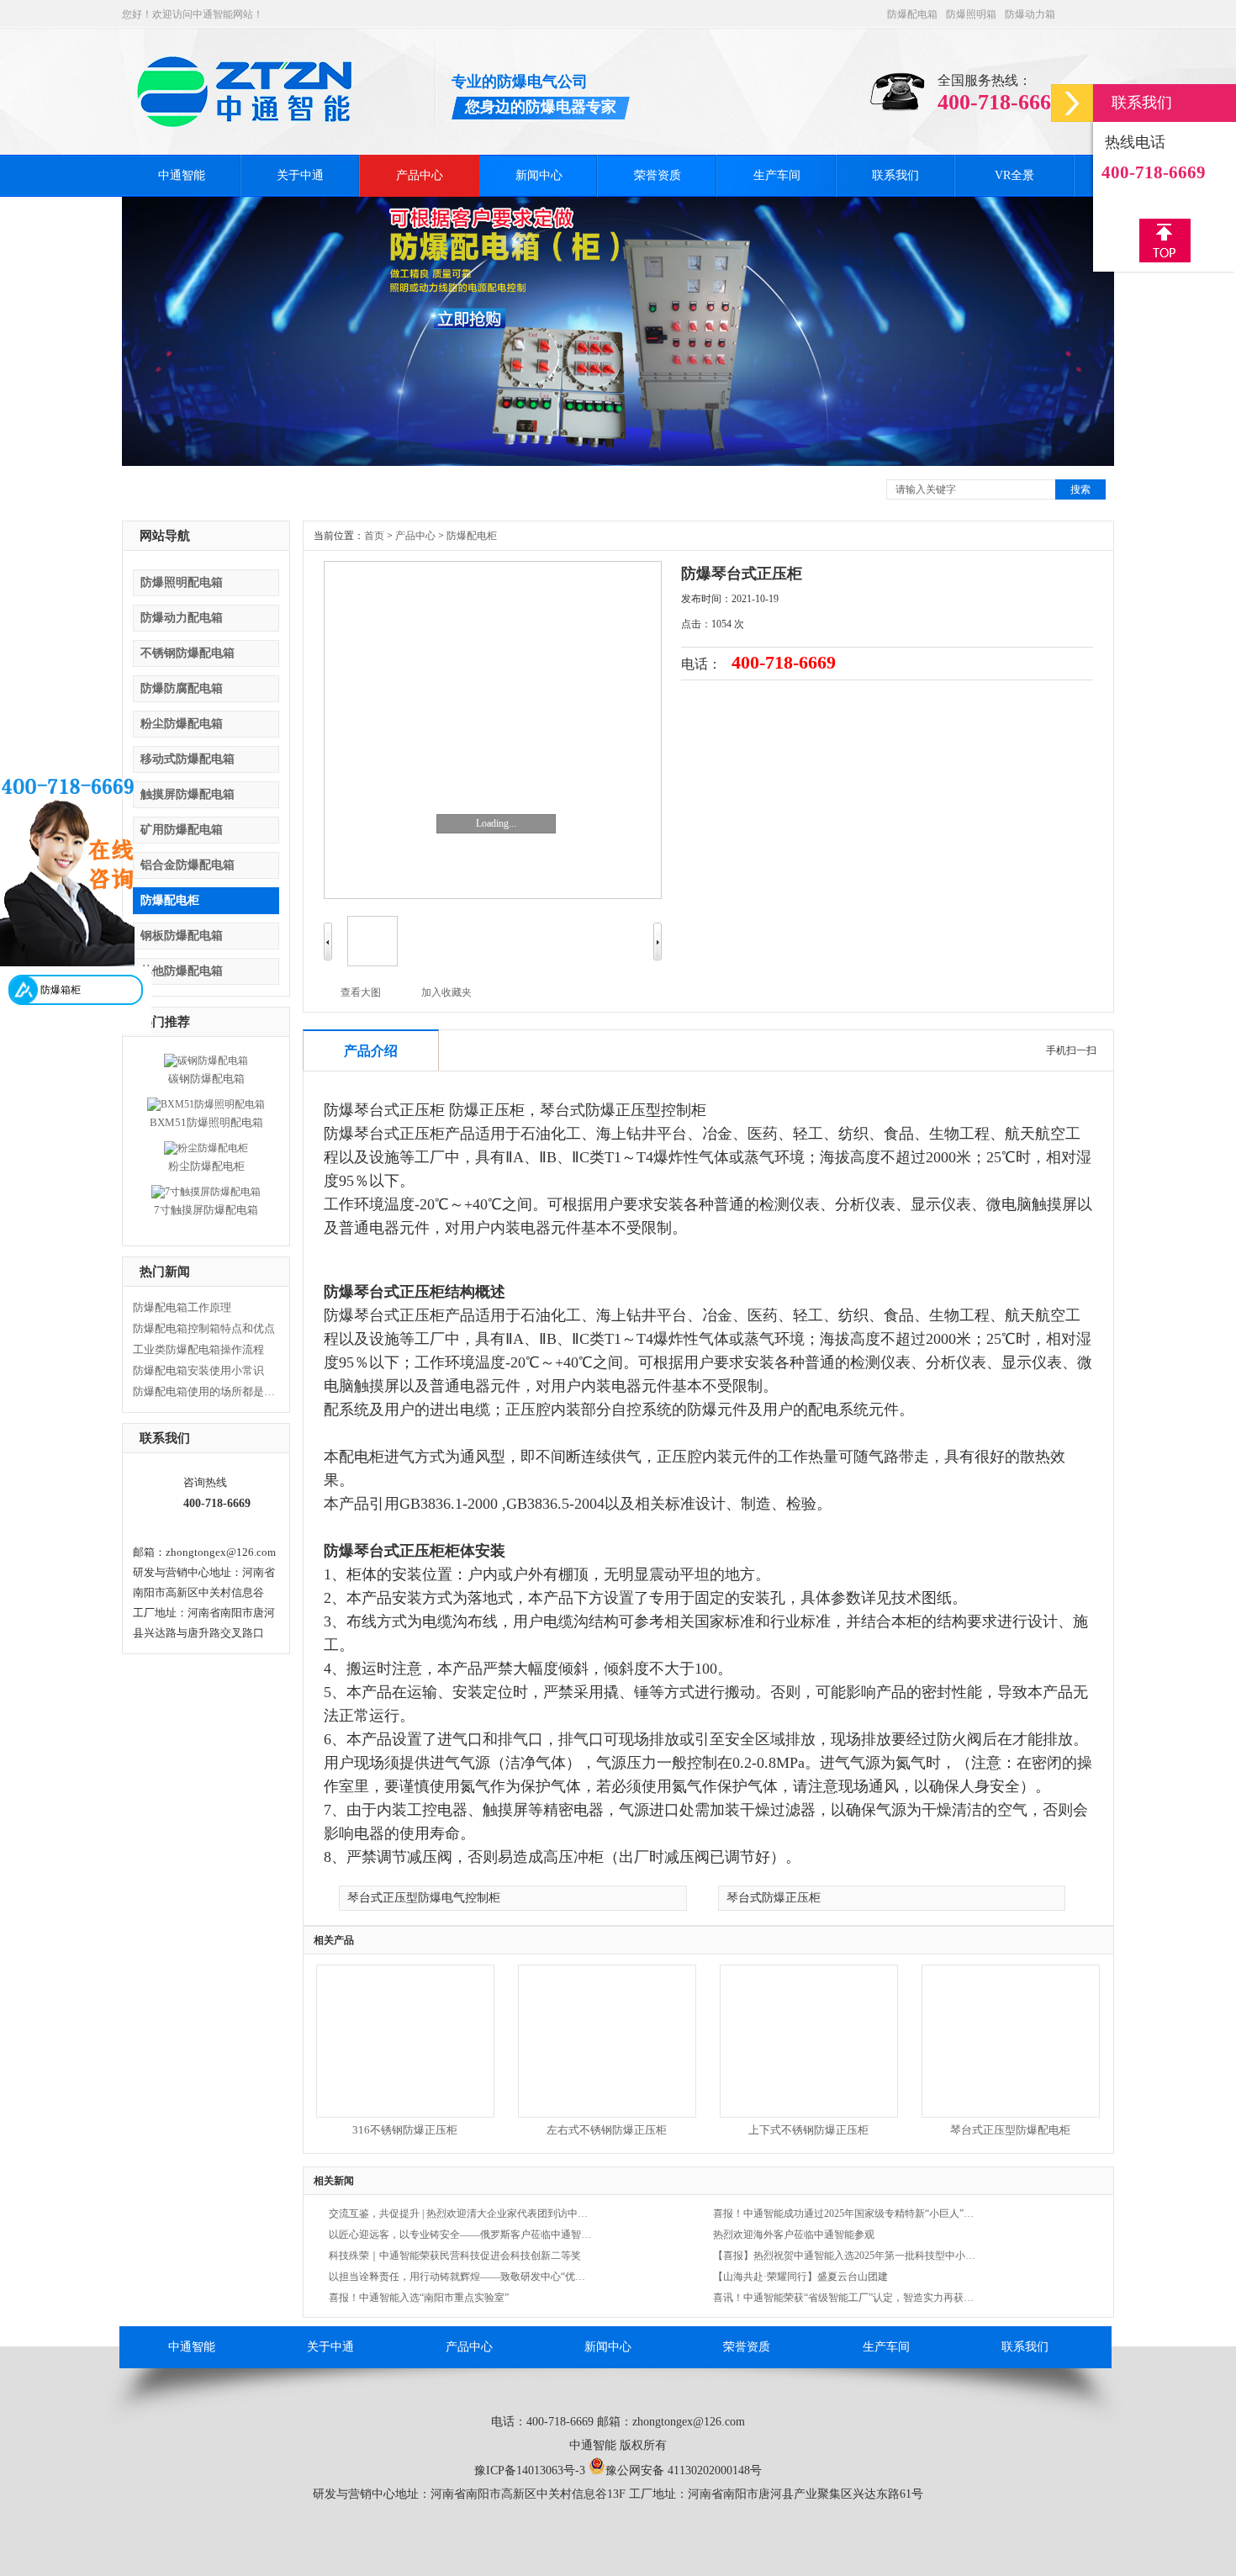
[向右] (658, 957)
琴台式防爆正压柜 (774, 1898)
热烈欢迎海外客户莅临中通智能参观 (794, 2235)
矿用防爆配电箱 (182, 830)
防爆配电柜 (170, 900)
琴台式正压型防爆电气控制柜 (424, 1898)
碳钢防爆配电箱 (206, 1079)
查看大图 (361, 992)
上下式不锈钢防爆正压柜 (808, 2130)
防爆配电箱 (912, 14)
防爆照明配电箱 (182, 582)
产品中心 (420, 175)
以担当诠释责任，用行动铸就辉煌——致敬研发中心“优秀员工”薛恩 (461, 2277)
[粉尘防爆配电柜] (206, 1148)
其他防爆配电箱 (182, 971)
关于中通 (300, 175)
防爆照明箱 (971, 14)
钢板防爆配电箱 (182, 936)
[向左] (328, 957)
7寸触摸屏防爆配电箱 (206, 1210)
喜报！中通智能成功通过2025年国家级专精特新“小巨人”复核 (845, 2214)
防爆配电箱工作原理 (182, 1307)
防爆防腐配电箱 (182, 688)
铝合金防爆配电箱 (188, 865)
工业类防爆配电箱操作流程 (198, 1349)
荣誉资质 (658, 175)
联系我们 (895, 175)
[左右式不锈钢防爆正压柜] (606, 2112)
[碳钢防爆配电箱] (206, 1061)
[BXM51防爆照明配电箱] (206, 1104)
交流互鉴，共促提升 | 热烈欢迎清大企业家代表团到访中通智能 (461, 2214)
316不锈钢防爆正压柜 (405, 2130)
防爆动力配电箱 (182, 618)
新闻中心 (539, 175)
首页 (374, 536)
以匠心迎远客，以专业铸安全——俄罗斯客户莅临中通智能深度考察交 (461, 2235)
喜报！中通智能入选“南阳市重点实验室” (419, 2298)
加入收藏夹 (446, 992)
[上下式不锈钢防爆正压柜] (808, 2112)
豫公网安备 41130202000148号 (684, 2470)
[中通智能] (245, 120)
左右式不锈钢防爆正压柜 (607, 2130)
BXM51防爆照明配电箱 (206, 1122)
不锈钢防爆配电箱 (188, 653)
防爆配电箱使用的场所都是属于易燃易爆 (204, 1391)
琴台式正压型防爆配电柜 (1010, 2130)
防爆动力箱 (1030, 14)
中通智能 (182, 175)
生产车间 (777, 175)
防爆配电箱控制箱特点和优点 (204, 1328)
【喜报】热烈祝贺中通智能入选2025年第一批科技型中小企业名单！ (845, 2256)
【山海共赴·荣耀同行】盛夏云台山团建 (800, 2277)
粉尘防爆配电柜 (206, 1166)
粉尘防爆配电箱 (182, 724)
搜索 (1080, 489)
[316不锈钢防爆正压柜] (404, 2112)
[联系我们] (1072, 103)
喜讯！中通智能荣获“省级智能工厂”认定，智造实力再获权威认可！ (845, 2298)
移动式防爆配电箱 (188, 759)
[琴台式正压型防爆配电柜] (1010, 2112)
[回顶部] (1165, 241)
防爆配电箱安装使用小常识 (198, 1370)
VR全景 (1014, 175)
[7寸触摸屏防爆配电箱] (206, 1192)
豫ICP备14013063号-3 (530, 2470)
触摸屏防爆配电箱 (188, 794)
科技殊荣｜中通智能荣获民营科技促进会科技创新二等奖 (455, 2256)
